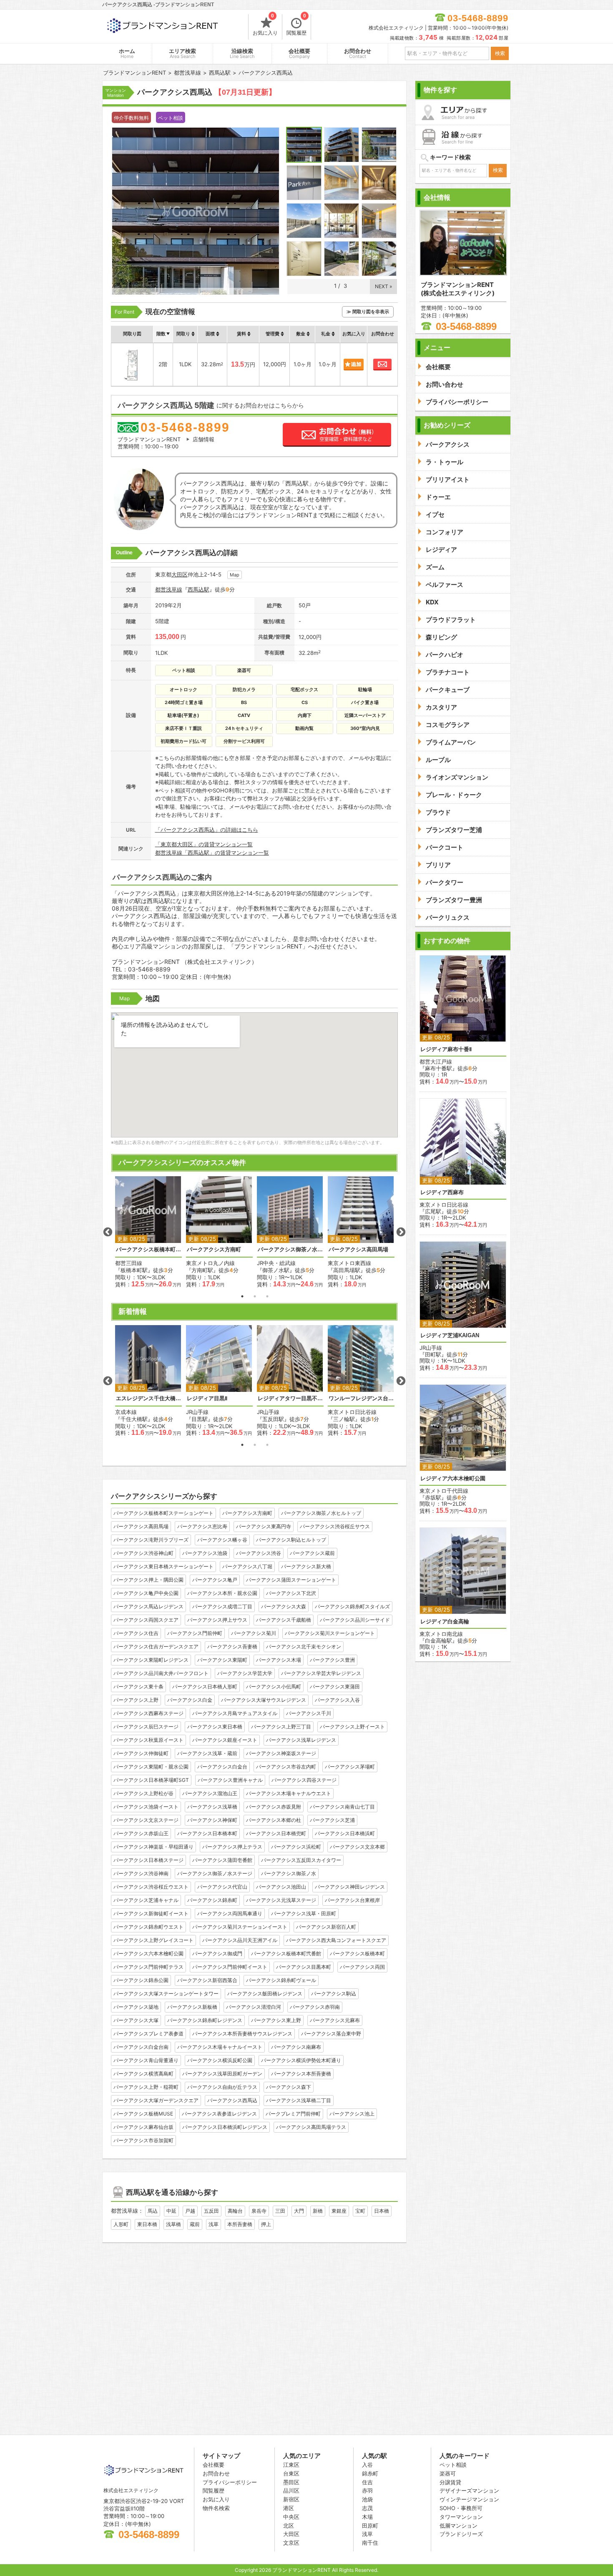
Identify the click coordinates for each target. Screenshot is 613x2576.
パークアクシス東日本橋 (215, 1727)
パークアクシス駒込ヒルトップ (291, 1540)
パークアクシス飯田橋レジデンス (265, 1994)
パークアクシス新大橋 (306, 1566)
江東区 (291, 2465)
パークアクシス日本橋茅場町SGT (151, 1780)
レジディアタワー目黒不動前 (290, 1398)
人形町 (121, 2224)
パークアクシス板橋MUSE (143, 2114)
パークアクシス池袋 (205, 1553)
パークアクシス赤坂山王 (141, 1833)
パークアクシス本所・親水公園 (222, 1593)
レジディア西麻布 (442, 1192)
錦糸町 (370, 2473)
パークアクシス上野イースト (352, 1727)
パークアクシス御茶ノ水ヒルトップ (290, 1249)
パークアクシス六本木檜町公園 (148, 1953)
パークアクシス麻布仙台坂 (143, 2127)
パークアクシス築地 (136, 2007)
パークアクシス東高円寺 (264, 1526)
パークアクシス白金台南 (141, 2047)
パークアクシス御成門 (217, 1953)
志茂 (367, 2508)
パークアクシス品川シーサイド (355, 1620)
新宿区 (291, 2499)
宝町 (360, 2211)
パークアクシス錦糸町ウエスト (148, 1927)
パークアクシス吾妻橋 (232, 1646)
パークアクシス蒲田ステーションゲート (291, 1580)
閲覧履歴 (296, 25)
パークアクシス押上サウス (217, 1620)
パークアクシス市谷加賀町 (143, 2140)
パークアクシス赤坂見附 (274, 1807)
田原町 (370, 2526)
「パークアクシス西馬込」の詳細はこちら (207, 830)
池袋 (367, 2499)
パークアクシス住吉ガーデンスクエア (156, 1646)
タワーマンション (461, 2517)
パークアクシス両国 (362, 1967)
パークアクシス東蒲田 (335, 1687)
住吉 (367, 2482)
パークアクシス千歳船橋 (284, 1620)
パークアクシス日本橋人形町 (205, 1687)
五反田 (211, 2211)
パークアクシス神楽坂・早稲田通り (153, 1847)
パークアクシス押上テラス (232, 1847)
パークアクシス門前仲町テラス (148, 1967)
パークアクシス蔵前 (312, 1553)
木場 (367, 2517)
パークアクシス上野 (136, 1700)
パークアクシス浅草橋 (212, 1807)
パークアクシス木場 (279, 1660)
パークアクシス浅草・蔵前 (207, 1753)
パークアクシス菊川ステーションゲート (330, 1633)
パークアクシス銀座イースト (225, 1740)
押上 (266, 2224)
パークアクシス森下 (289, 2087)
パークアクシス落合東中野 (331, 2034)
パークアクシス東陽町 (222, 1660)
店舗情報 (203, 439)
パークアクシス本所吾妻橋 (301, 2074)
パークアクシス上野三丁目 (281, 1727)
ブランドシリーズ (461, 2534)
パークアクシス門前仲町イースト (230, 1967)
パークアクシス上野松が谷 (143, 1793)
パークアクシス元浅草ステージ (281, 1900)
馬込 (153, 2211)
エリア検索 (182, 54)
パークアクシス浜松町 (296, 1847)
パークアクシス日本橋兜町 (276, 1833)
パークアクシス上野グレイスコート (153, 1940)
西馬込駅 (198, 589)
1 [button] (242, 1296)
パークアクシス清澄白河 (254, 2007)
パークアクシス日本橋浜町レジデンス (225, 2127)
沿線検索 (242, 54)
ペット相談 (453, 2465)
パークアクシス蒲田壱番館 (222, 1860)
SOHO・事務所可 (461, 2508)
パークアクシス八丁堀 (247, 1566)
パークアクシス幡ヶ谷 (222, 1540)
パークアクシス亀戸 (215, 1580)
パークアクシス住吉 (136, 1633)
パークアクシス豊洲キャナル (230, 1780)
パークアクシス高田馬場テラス (311, 2127)
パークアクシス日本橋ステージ (148, 1860)
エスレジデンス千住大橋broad (148, 1398)
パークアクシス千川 (309, 1713)
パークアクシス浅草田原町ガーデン (222, 2074)
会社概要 (299, 54)
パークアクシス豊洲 (332, 1660)
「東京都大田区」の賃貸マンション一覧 (204, 844)
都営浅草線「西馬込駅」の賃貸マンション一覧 (212, 853)
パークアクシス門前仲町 (195, 1633)
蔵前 (195, 2224)
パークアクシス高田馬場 (358, 1249)
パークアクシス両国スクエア (146, 1620)
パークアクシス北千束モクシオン (304, 1646)
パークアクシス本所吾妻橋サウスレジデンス (242, 2034)
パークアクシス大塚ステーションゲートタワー (166, 1994)
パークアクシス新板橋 (192, 2007)
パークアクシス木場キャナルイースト (220, 2047)
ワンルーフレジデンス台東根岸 (361, 1398)
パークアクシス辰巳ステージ (146, 1727)
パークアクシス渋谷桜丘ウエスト (151, 1887)
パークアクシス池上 (352, 2114)
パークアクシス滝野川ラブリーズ (151, 1540)
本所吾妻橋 (240, 2224)
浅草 (214, 2224)
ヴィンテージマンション (469, 2499)
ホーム (127, 54)
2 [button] (255, 1296)
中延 (171, 2211)
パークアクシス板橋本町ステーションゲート (148, 1249)
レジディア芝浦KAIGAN (450, 1335)
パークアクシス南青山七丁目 (342, 1807)
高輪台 (235, 2211)
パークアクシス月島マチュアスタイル (235, 1713)
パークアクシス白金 (190, 1700)
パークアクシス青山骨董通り (146, 2060)
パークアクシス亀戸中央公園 (146, 1593)
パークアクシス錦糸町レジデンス (205, 2020)
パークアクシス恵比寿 (202, 1526)
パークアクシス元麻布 (335, 2020)
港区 (289, 2508)
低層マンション (458, 2526)
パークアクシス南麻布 (296, 2047)
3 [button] (267, 1296)
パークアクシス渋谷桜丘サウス (335, 1526)
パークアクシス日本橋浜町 (345, 1833)
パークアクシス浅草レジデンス (301, 1740)
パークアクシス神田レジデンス (350, 1887)
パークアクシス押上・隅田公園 (148, 1580)
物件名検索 (216, 2508)
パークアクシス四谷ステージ (304, 1780)
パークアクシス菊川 (254, 1633)
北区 (289, 2526)
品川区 (291, 2490)
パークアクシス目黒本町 (304, 1967)
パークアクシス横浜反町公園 (220, 2060)
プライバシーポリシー (230, 2482)
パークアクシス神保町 (212, 1820)
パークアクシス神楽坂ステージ (281, 1753)
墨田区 (291, 2482)
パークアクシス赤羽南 (315, 2007)
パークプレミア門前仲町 (293, 2114)
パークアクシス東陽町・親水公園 (151, 1767)
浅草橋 (173, 2224)
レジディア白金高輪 (445, 1621)
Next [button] (401, 1232)
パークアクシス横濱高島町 (143, 2074)
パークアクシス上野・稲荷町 (146, 2087)
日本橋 (382, 2211)
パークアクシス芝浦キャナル (146, 1900)
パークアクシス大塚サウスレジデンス (264, 1700)
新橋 (318, 2211)
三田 (280, 2211)
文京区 (291, 2543)
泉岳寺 (259, 2211)
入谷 (367, 2465)
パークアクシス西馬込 (232, 2100)
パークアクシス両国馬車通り (230, 1913)
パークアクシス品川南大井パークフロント (161, 1673)
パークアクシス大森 (284, 1606)
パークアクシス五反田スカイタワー (301, 1860)
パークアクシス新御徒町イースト (151, 1913)
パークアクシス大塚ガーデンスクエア (156, 2100)
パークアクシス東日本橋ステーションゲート (163, 1566)
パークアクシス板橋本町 (357, 1953)
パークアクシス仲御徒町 (141, 1753)
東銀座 (339, 2211)
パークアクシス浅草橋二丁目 (299, 2100)
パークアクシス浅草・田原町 (304, 1913)
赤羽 (367, 2490)
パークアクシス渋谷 (259, 1553)
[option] (148, 1232)
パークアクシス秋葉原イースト (148, 1740)
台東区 (291, 2473)
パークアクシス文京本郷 (357, 1847)
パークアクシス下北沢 (291, 1593)
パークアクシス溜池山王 (210, 1793)
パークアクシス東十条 (138, 1687)
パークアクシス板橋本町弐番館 (286, 1953)
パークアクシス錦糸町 (212, 1900)
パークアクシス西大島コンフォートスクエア (336, 1940)
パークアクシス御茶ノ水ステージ (215, 1873)
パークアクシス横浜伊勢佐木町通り (301, 2060)
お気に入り (265, 25)
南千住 (370, 2543)
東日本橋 (147, 2224)
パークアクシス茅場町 (350, 1767)
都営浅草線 (169, 589)
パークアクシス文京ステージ (146, 1820)
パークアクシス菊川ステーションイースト (240, 1927)
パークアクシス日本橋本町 (207, 1833)
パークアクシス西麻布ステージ (148, 1713)
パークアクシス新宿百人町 (326, 1927)
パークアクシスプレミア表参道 (148, 2034)
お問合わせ (358, 54)
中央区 (291, 2517)
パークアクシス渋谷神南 (141, 1873)
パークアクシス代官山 (222, 1887)
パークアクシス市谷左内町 (286, 1767)
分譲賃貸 (450, 2482)
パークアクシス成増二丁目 (222, 1606)
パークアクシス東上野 (276, 2020)
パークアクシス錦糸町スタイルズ (352, 1606)
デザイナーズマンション (469, 2490)
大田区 (180, 574)
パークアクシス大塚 (136, 2020)
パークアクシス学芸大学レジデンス (321, 1673)
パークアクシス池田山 (281, 1887)
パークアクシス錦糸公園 (141, 1980)
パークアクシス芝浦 (332, 1820)
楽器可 (448, 2473)
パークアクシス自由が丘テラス (222, 2087)
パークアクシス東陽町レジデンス (151, 1660)
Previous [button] (108, 1232)
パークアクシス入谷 (337, 1700)
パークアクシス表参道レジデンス (219, 2114)
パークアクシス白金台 (222, 1767)
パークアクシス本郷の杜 (274, 1820)
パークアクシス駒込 (334, 1994)
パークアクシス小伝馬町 (274, 1687)
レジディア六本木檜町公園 (453, 1478)
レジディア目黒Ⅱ (207, 1398)
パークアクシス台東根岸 (352, 1900)
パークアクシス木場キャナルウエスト (289, 1793)
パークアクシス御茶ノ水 (289, 1873)
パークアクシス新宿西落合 (207, 1980)
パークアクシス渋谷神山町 (143, 1553)
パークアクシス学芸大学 (245, 1673)
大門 (299, 2211)
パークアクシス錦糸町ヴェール (281, 1980)
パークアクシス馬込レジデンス (148, 1606)
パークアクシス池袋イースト (146, 1807)
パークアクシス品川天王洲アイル (240, 1940)
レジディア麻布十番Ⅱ (446, 1049)
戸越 (190, 2211)
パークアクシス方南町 (214, 1249)
